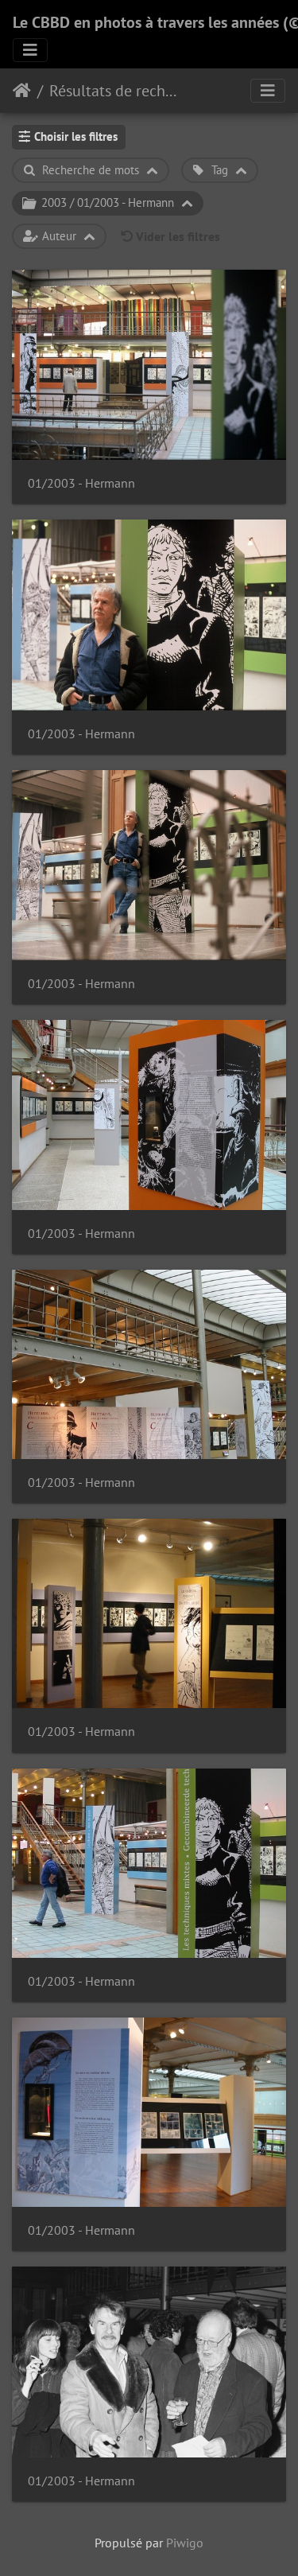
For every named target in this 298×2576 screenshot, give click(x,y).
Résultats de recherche (116, 91)
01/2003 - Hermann (81, 483)
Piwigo (185, 2543)
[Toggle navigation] (30, 50)
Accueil (22, 91)
